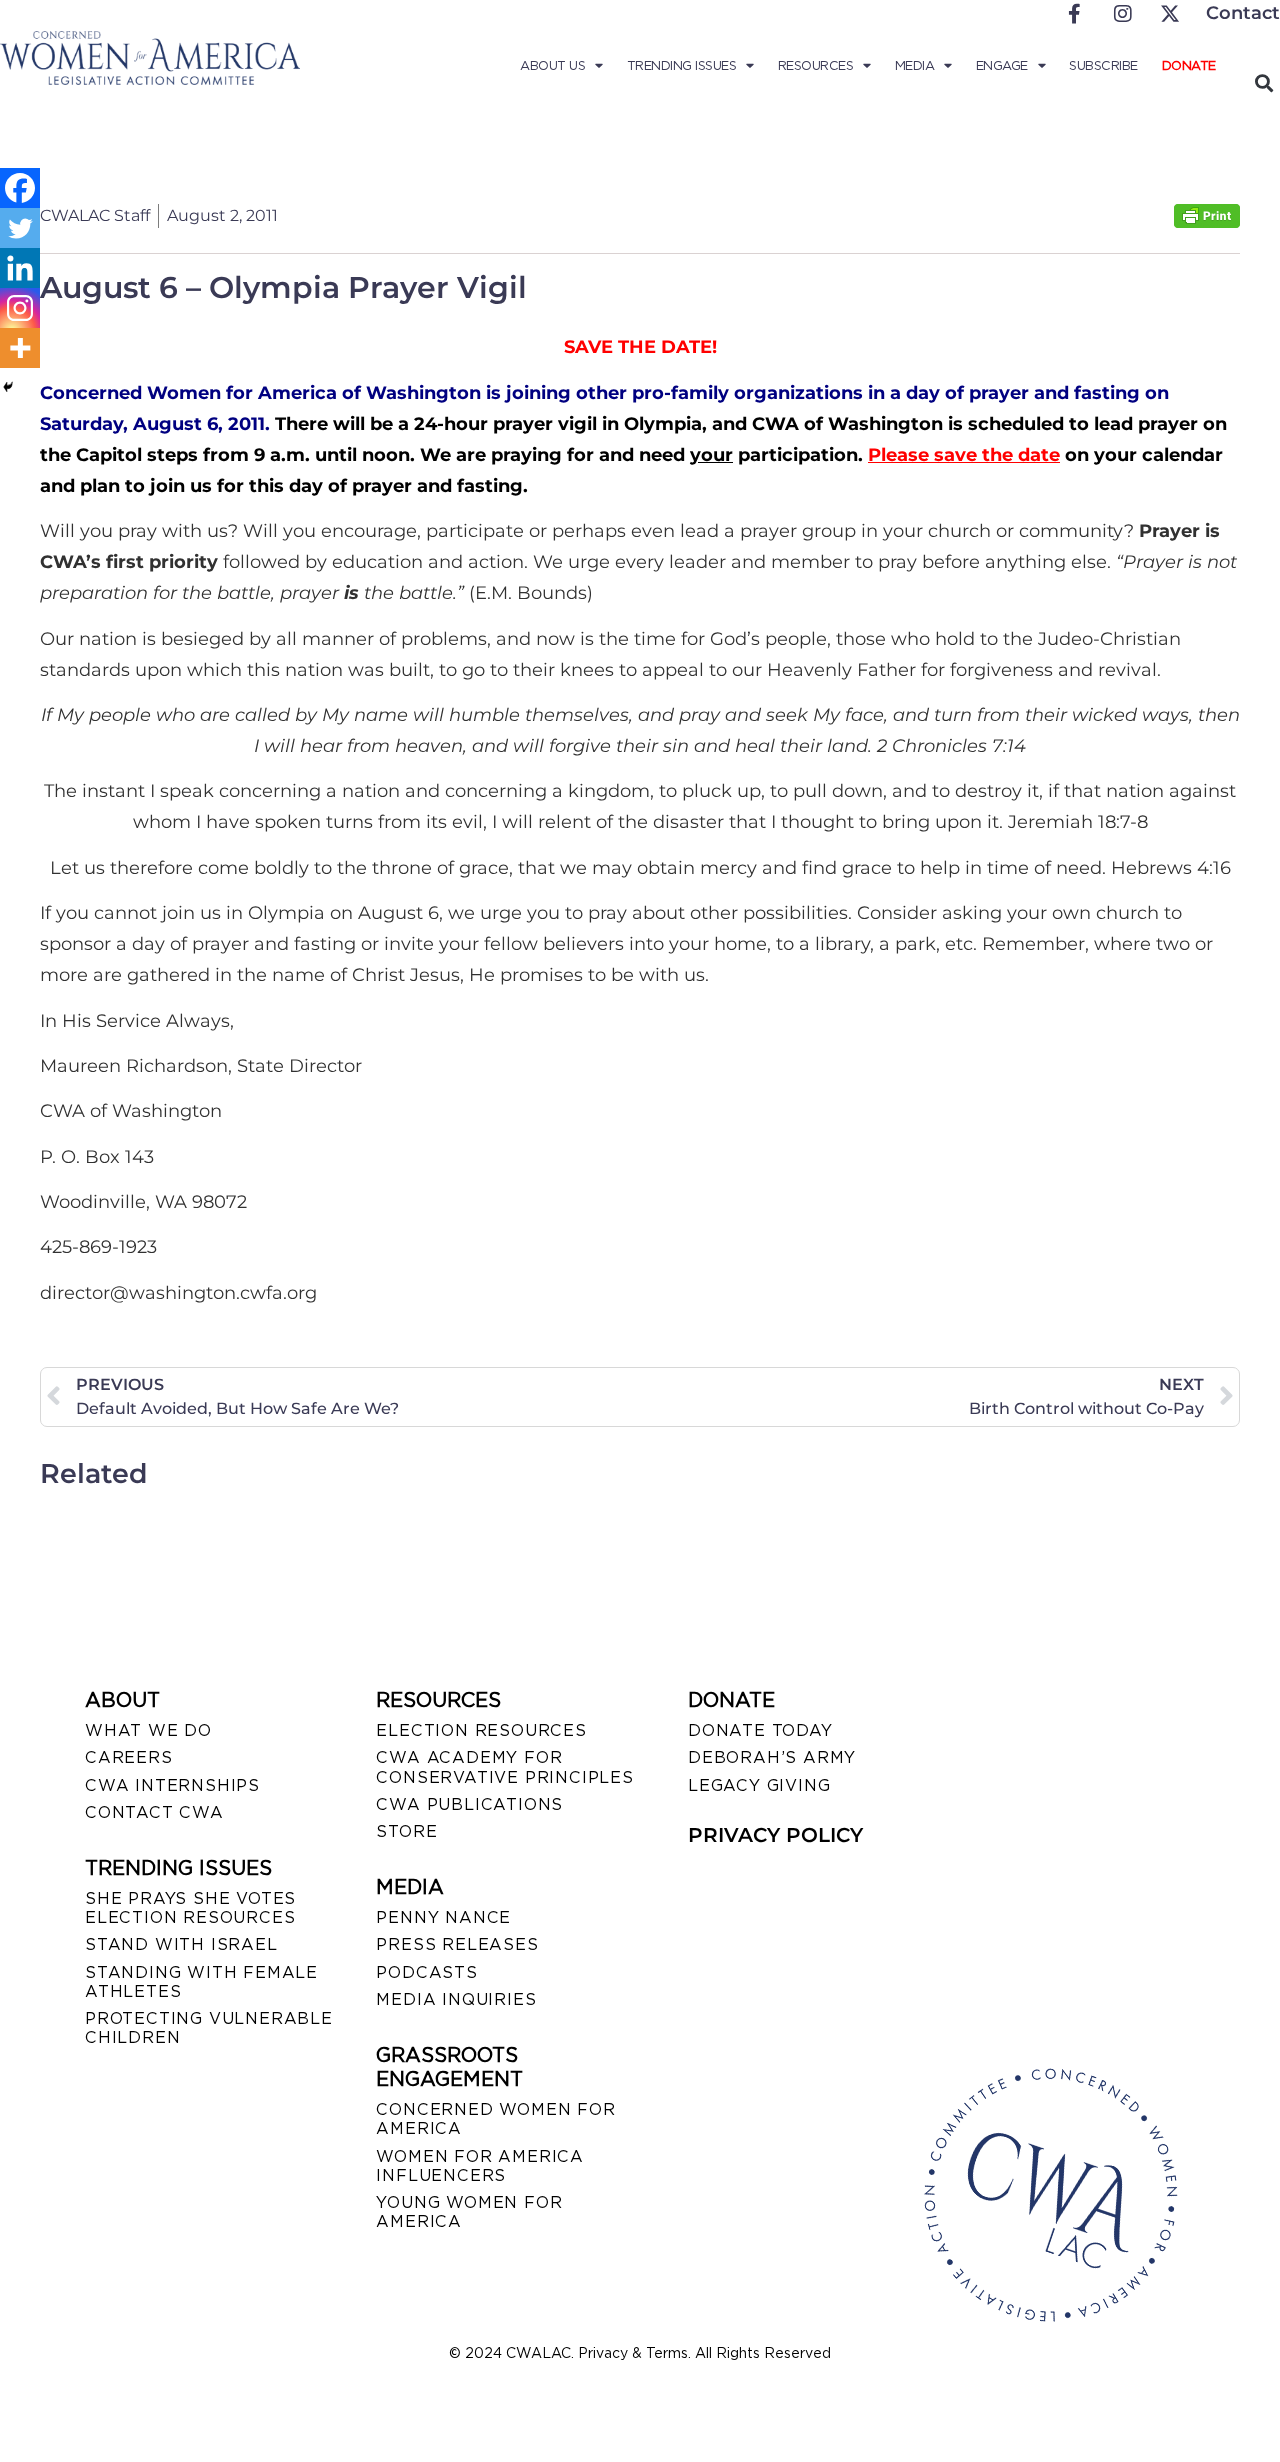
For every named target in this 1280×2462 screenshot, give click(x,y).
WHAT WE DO (148, 1730)
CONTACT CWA (154, 1812)
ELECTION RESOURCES (481, 1730)
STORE (406, 1831)
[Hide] (8, 387)
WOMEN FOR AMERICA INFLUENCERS (480, 2166)
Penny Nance (443, 1917)
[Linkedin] (20, 268)
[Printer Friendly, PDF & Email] (1207, 222)
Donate (1189, 65)
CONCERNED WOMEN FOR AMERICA (495, 2119)
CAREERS (129, 1757)
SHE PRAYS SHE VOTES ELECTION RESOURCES (190, 1908)
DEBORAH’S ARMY (772, 1757)
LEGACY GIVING (759, 1785)
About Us (552, 65)
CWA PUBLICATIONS (469, 1804)
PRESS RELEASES (457, 1944)
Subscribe (1103, 65)
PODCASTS (426, 1972)
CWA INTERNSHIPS (172, 1785)
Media (915, 65)
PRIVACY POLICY (775, 1835)
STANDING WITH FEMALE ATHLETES (201, 1982)
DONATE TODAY (760, 1730)
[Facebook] (20, 188)
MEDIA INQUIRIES (456, 1999)
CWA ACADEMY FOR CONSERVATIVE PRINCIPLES (504, 1767)
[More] (20, 348)
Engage (1002, 65)
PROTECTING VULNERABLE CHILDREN (209, 2028)
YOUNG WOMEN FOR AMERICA (469, 2212)
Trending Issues (682, 65)
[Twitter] (20, 228)
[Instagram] (20, 308)
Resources (816, 65)
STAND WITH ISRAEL (181, 1944)
